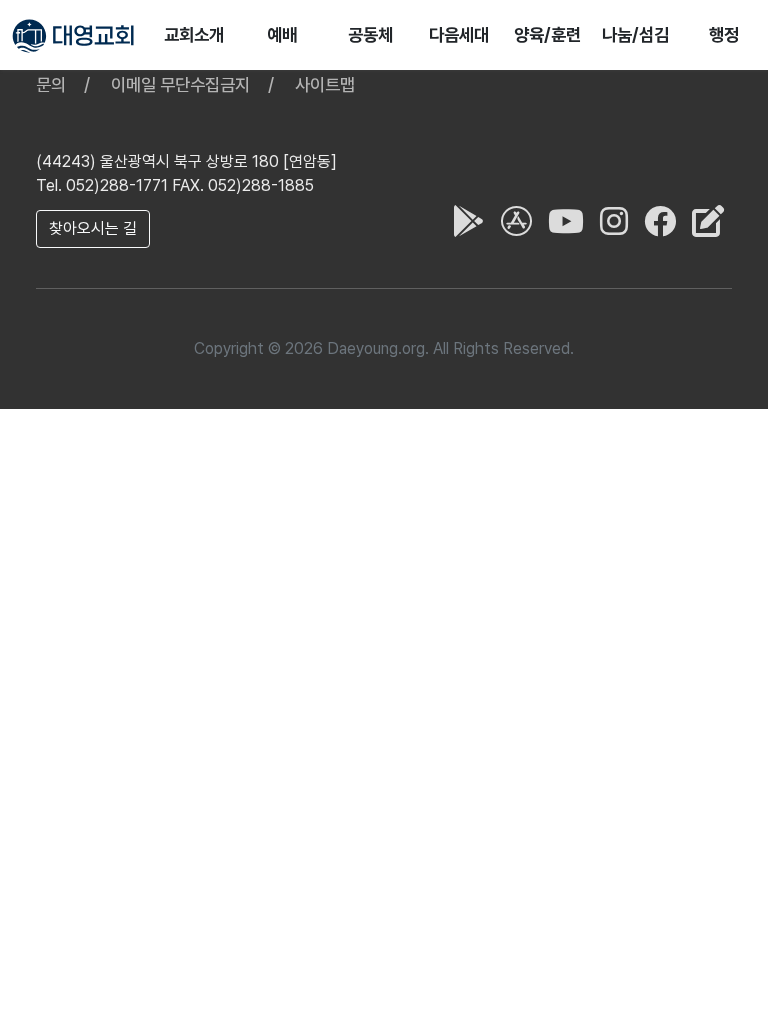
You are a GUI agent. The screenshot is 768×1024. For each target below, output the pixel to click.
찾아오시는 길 (93, 228)
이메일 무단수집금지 (180, 84)
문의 (51, 84)
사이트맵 (325, 84)
